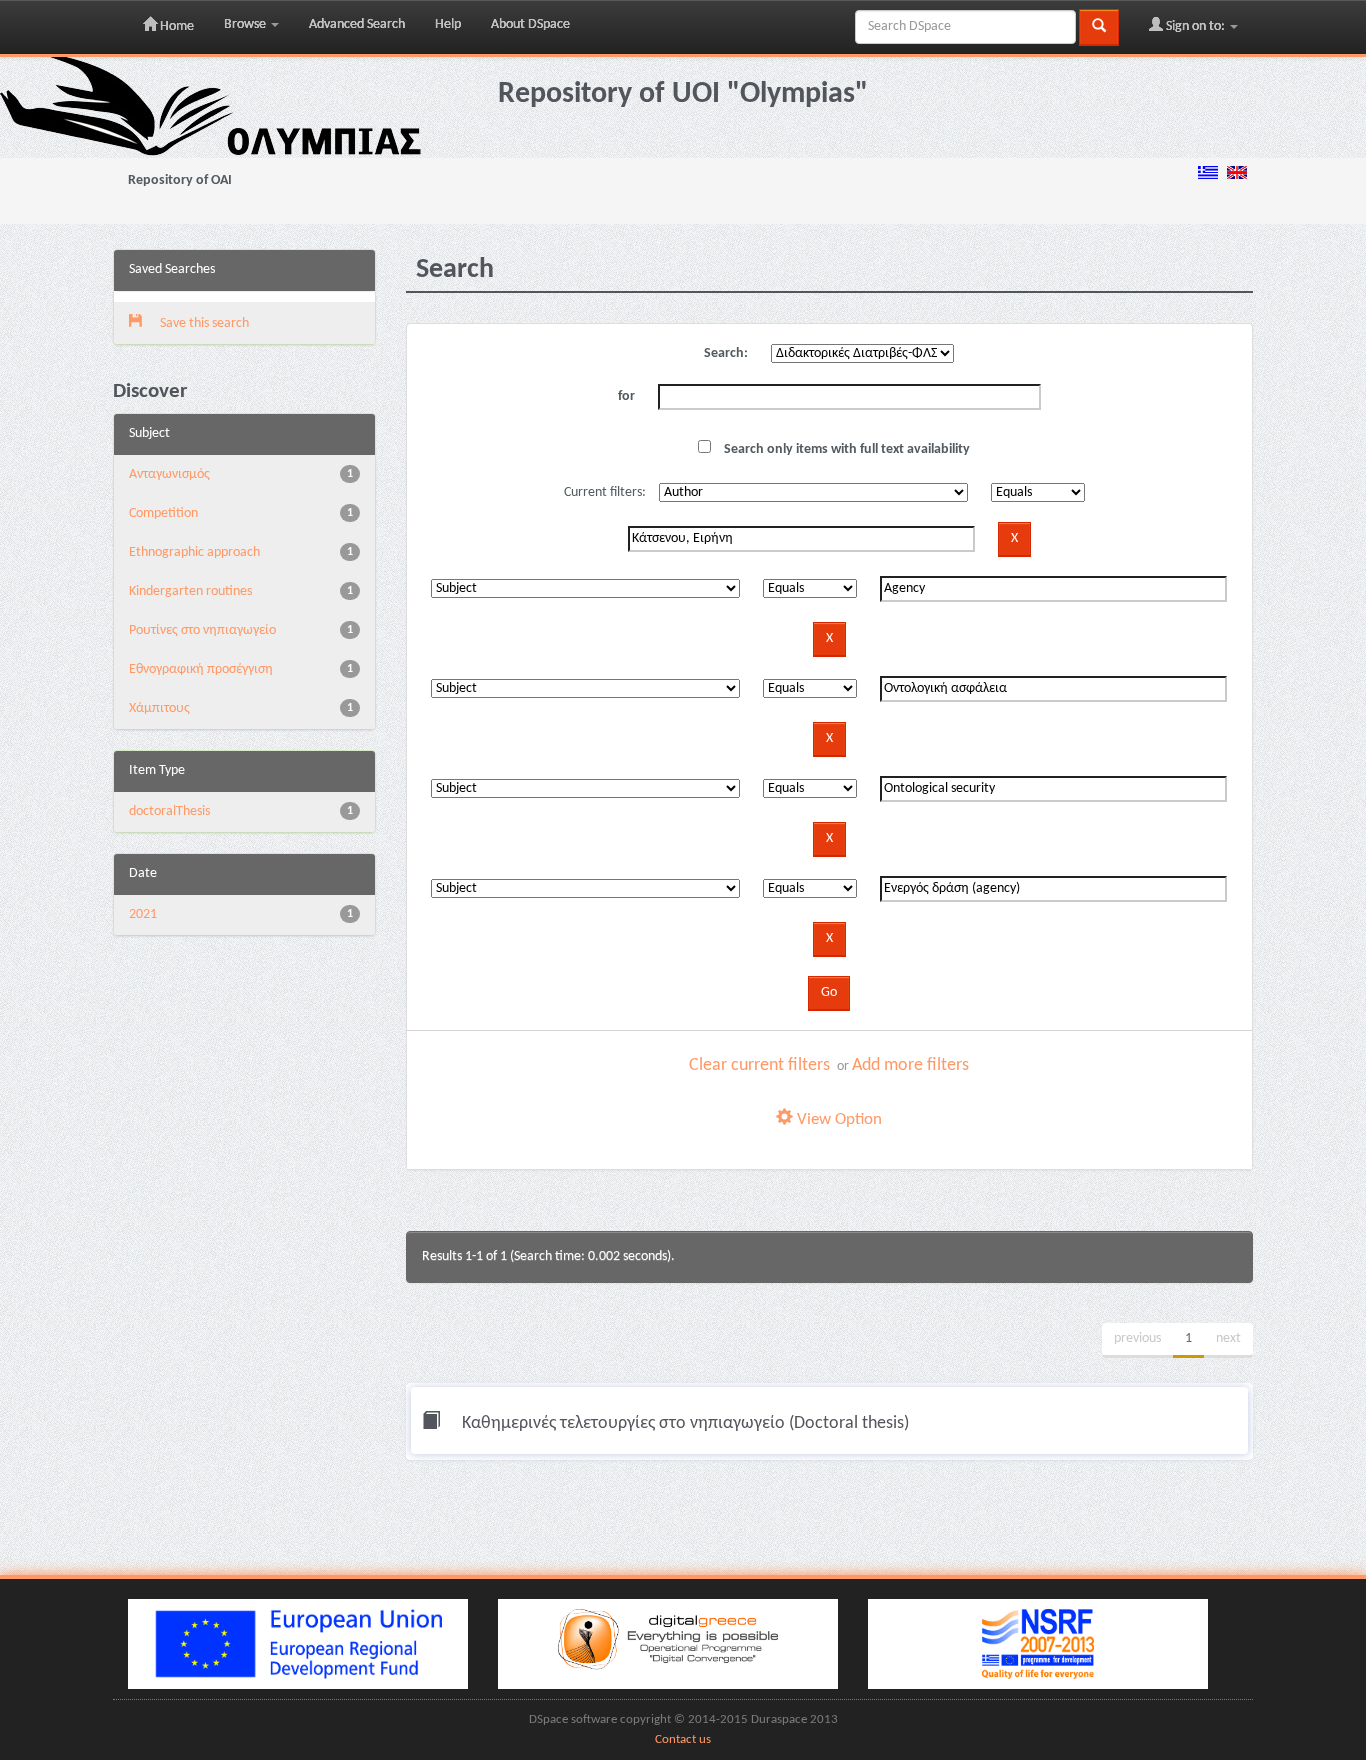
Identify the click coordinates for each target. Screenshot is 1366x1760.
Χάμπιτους (159, 708)
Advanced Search (357, 24)
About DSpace (530, 24)
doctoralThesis (169, 811)
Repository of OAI (180, 180)
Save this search (203, 323)
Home (175, 26)
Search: (726, 353)
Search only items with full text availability (845, 449)
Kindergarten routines (190, 591)
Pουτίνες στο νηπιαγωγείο (202, 630)
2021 (143, 914)
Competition (163, 513)
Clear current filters (759, 1065)
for (626, 396)
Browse (246, 24)
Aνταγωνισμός (169, 474)
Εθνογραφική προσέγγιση (201, 669)
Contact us (683, 1740)
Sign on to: (1195, 26)
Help (448, 24)
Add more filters (910, 1065)
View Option (837, 1119)
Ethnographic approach (194, 552)
